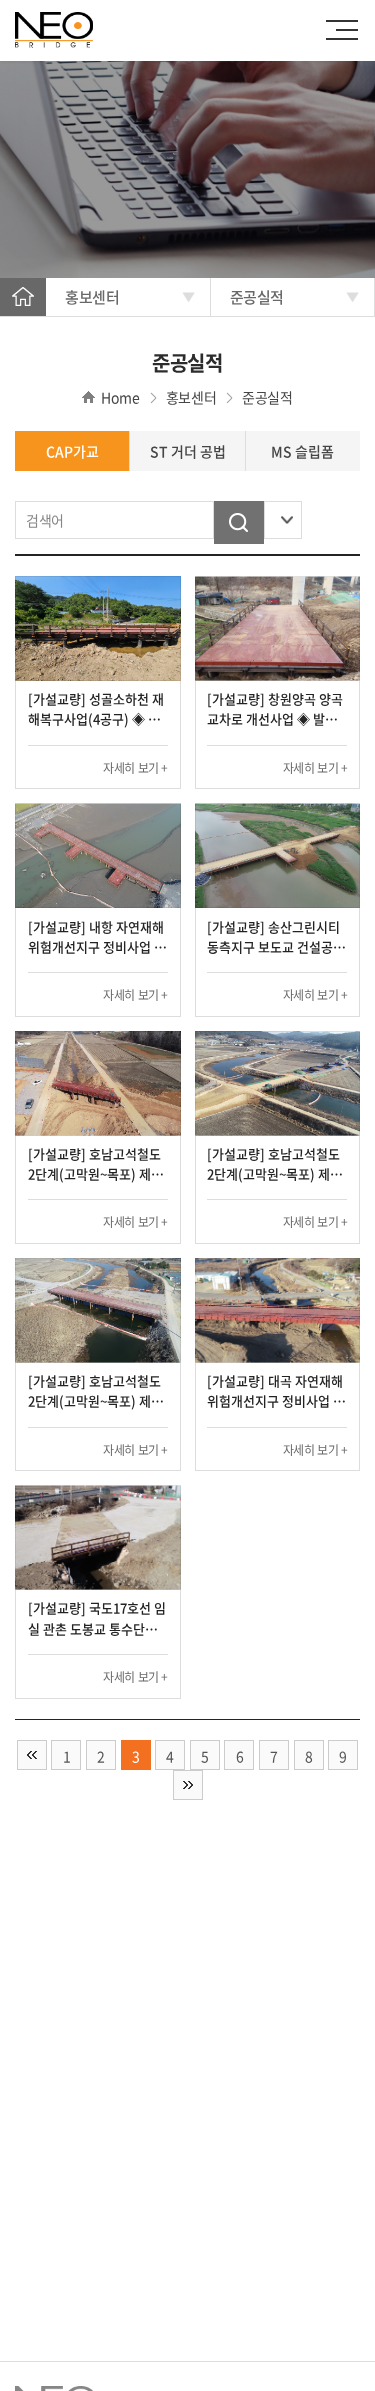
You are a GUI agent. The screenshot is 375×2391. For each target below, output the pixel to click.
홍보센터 (92, 297)
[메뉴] (347, 30)
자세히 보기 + (135, 768)
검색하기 (239, 522)
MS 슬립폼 (302, 451)
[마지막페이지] (188, 1785)
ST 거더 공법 (188, 451)
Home (23, 296)
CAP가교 (72, 451)
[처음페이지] (32, 1755)
